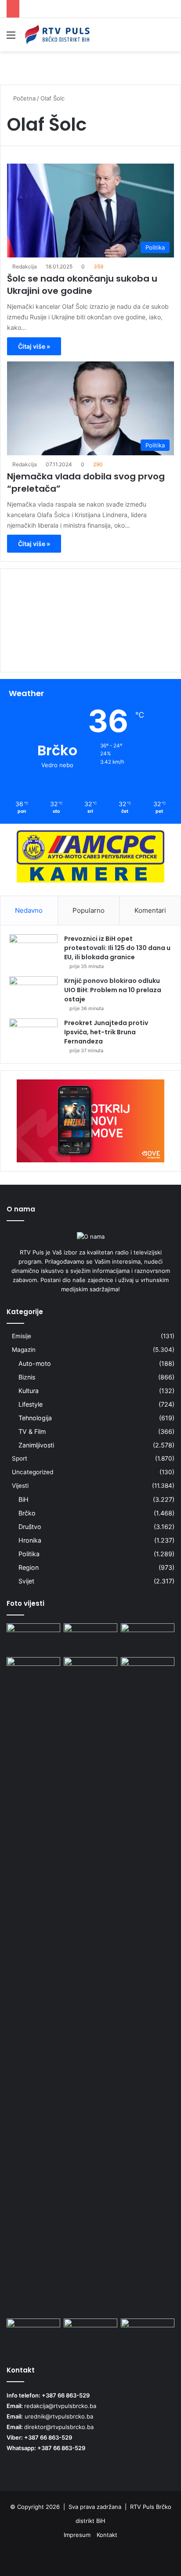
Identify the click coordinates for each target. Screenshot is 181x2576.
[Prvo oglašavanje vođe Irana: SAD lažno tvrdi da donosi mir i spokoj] (90, 2334)
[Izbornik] (11, 38)
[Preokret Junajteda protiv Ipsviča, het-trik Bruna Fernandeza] (33, 1035)
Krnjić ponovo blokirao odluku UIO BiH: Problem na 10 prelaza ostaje (113, 990)
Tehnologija (35, 1418)
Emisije (22, 1336)
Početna (24, 98)
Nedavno (29, 910)
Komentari (150, 910)
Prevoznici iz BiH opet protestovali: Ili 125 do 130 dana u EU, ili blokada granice (117, 948)
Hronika (30, 1540)
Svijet (26, 1581)
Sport (20, 1458)
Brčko (27, 1513)
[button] (90, 649)
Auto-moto (35, 1363)
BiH (24, 1499)
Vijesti (20, 1486)
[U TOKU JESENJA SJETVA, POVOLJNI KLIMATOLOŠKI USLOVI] (148, 2334)
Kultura (29, 1391)
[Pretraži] (170, 38)
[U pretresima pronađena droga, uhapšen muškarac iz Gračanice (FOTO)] (90, 1638)
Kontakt (107, 2535)
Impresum (77, 2535)
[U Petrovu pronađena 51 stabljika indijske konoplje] (33, 1638)
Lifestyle (31, 1404)
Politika (29, 1554)
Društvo (30, 1527)
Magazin (24, 1350)
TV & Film (32, 1431)
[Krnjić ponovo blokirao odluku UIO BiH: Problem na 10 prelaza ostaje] (33, 993)
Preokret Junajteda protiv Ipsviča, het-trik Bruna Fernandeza (106, 1032)
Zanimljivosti (36, 1445)
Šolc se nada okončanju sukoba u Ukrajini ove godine (82, 285)
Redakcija (25, 266)
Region (29, 1567)
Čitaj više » (34, 346)
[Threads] (154, 2557)
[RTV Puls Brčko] (57, 35)
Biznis (27, 1377)
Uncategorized (33, 1472)
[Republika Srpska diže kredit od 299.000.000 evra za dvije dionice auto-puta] (90, 1672)
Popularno (89, 910)
